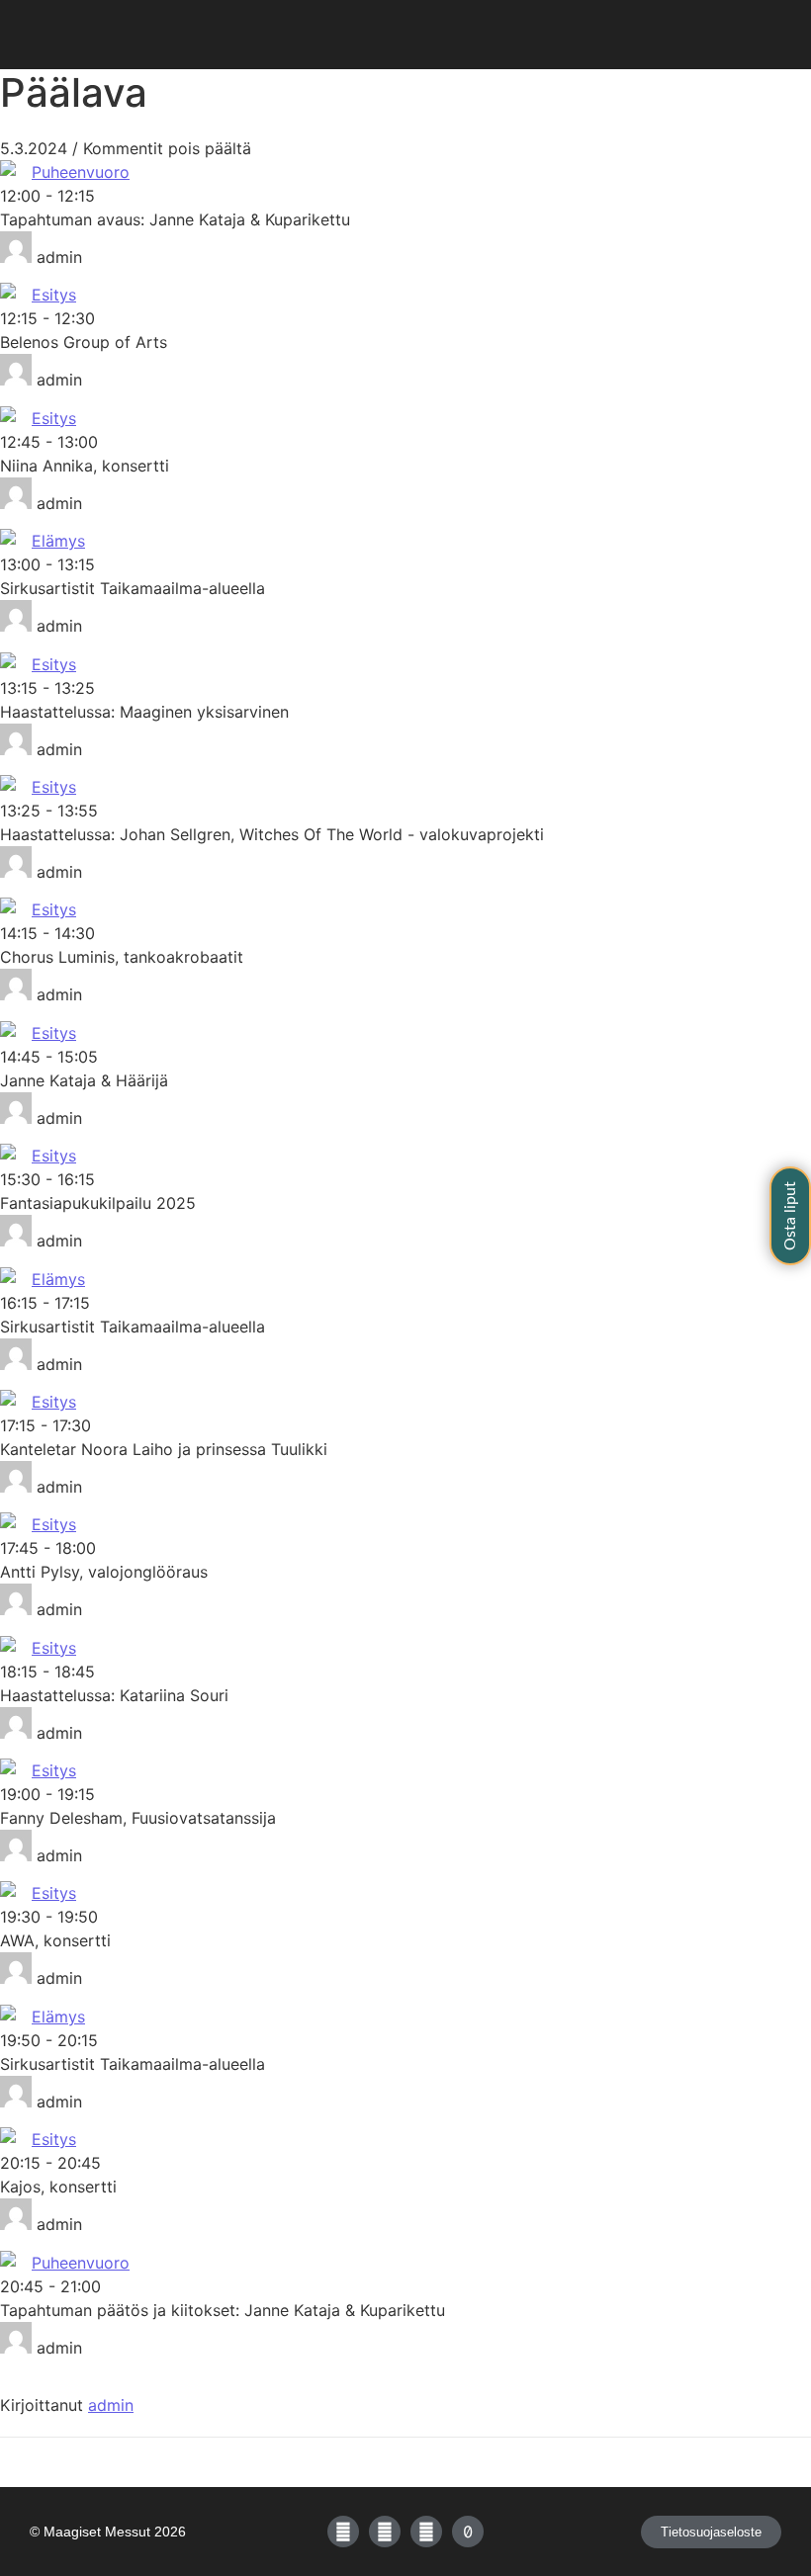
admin (111, 2405)
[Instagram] (385, 2532)
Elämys (58, 541)
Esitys (54, 295)
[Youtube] (426, 2532)
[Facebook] (343, 2532)
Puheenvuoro (81, 172)
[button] (405, 35)
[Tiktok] (468, 2532)
